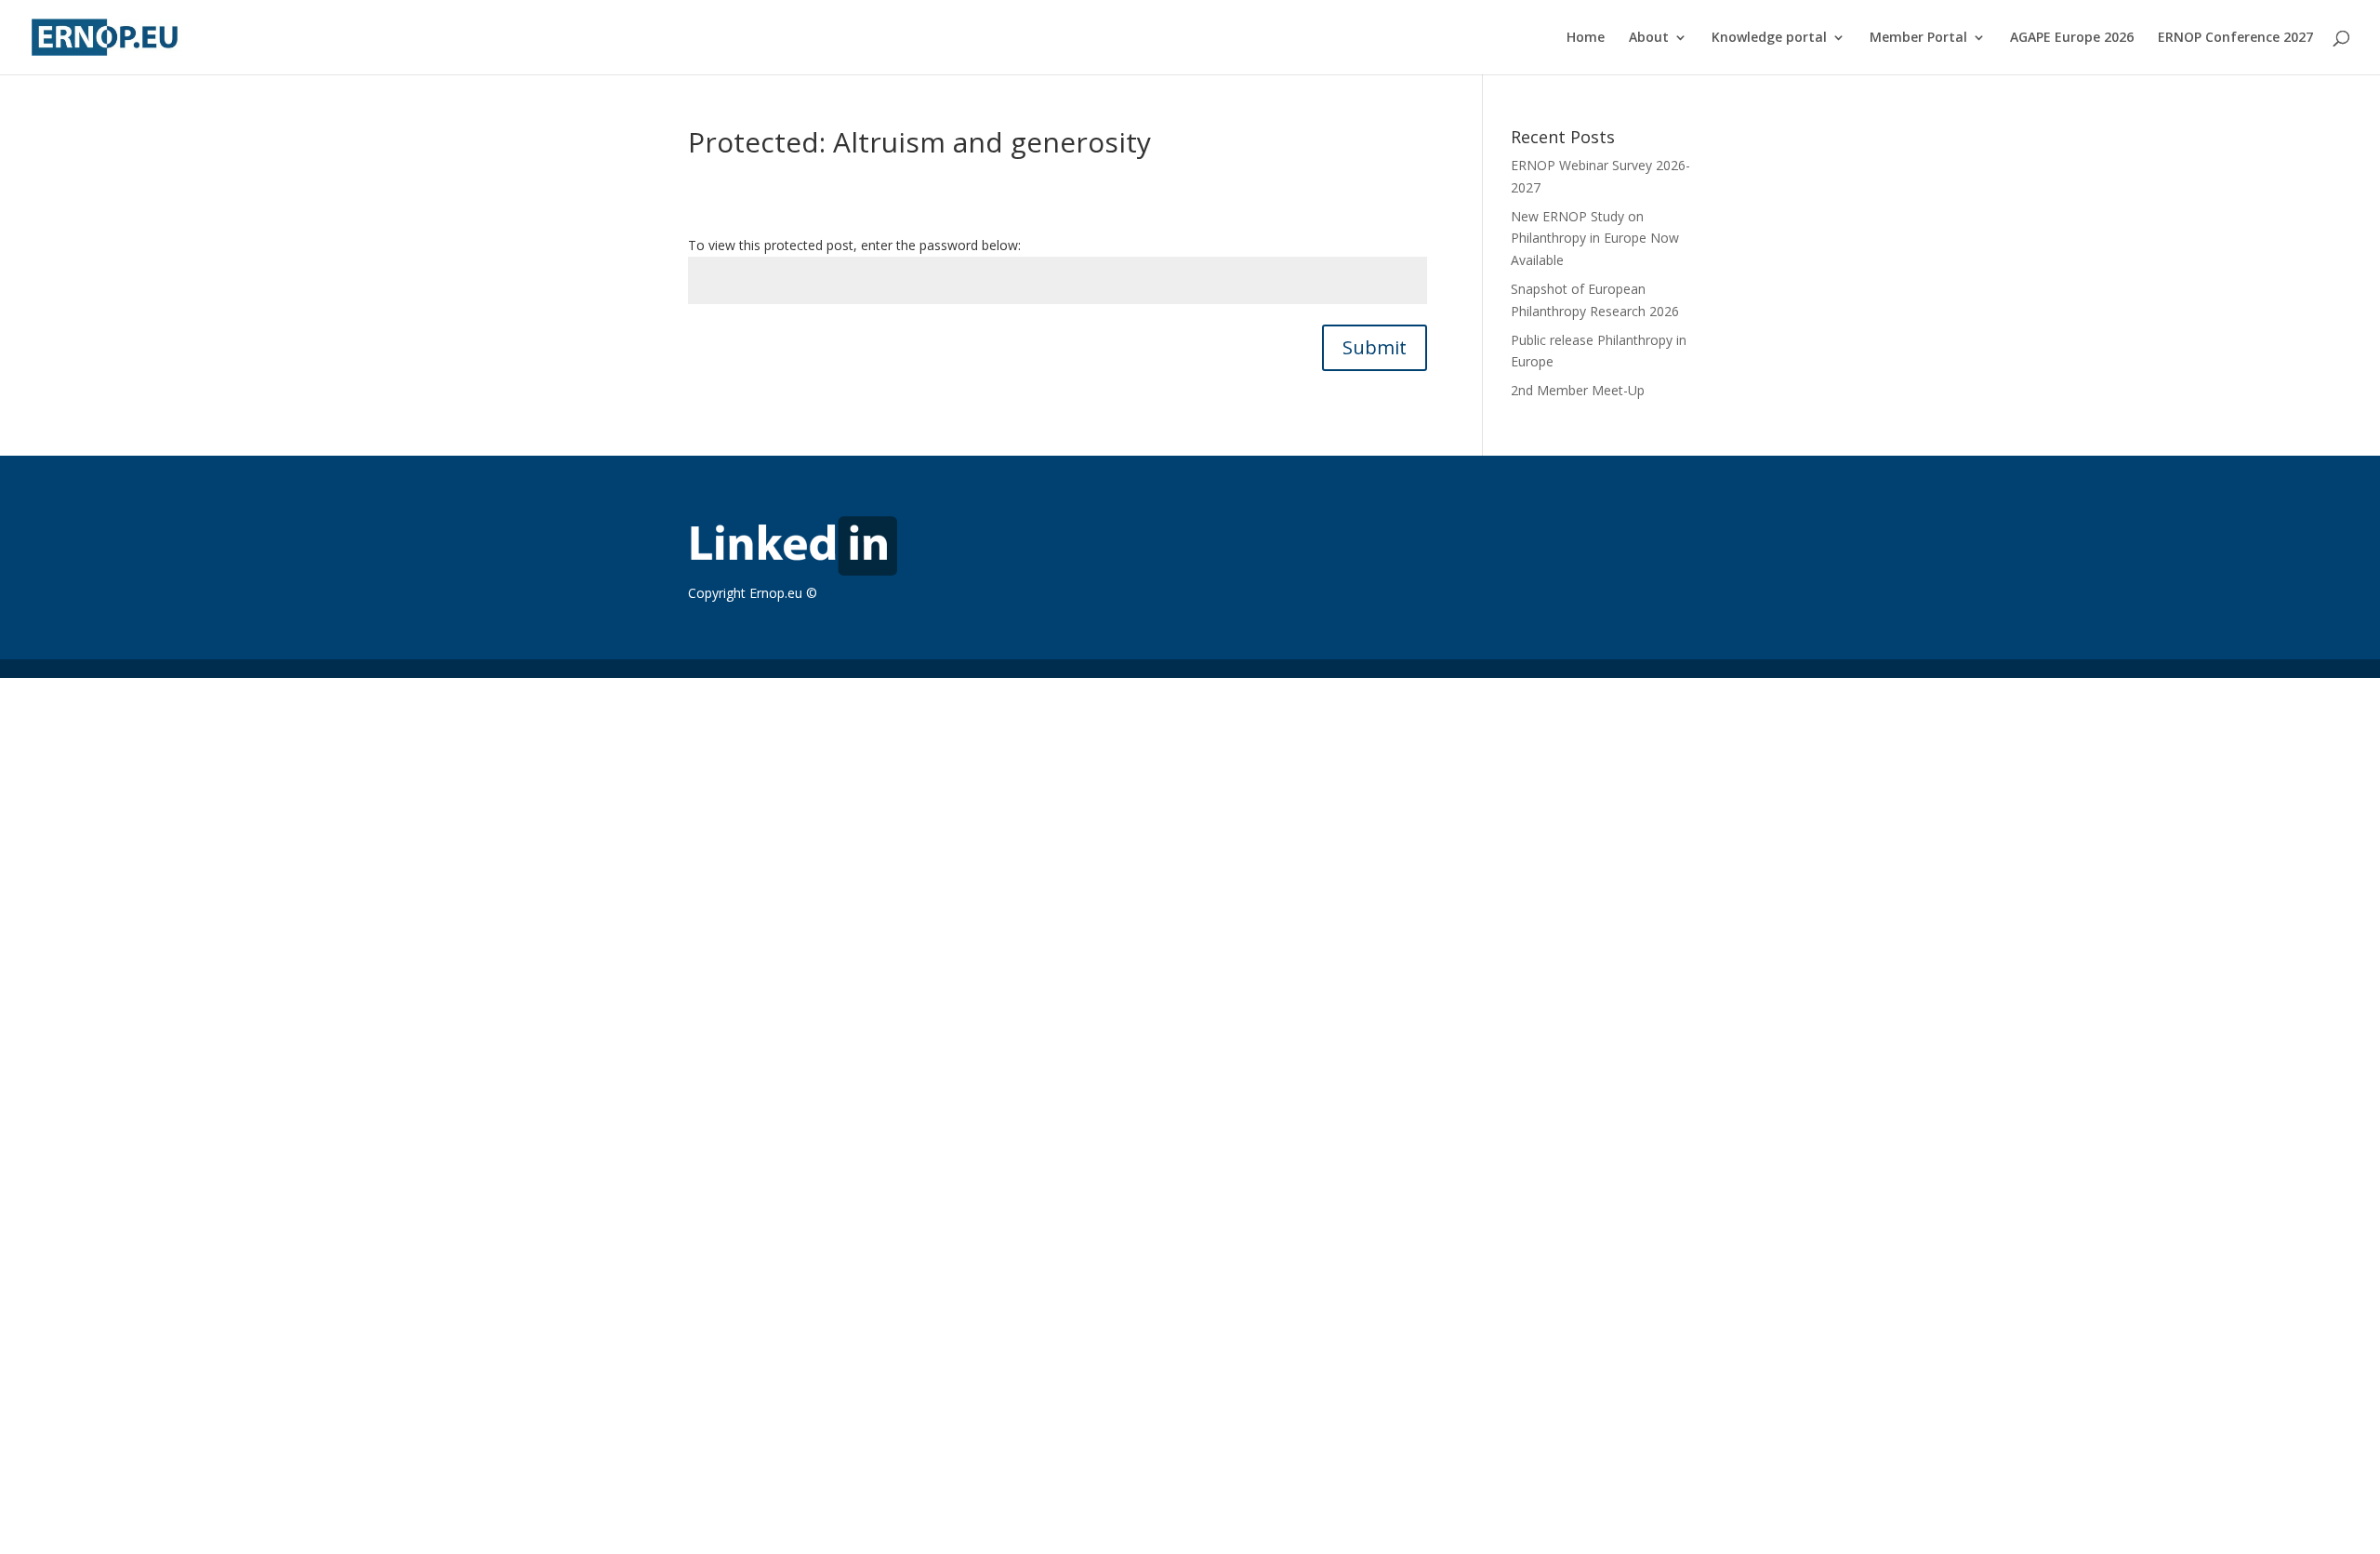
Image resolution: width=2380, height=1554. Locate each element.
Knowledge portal (1769, 38)
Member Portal (1918, 38)
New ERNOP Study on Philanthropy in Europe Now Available (1595, 239)
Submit (1375, 347)
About (1649, 38)
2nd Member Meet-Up (1578, 390)
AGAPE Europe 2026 (2072, 38)
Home (1586, 38)
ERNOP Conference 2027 (2235, 38)
